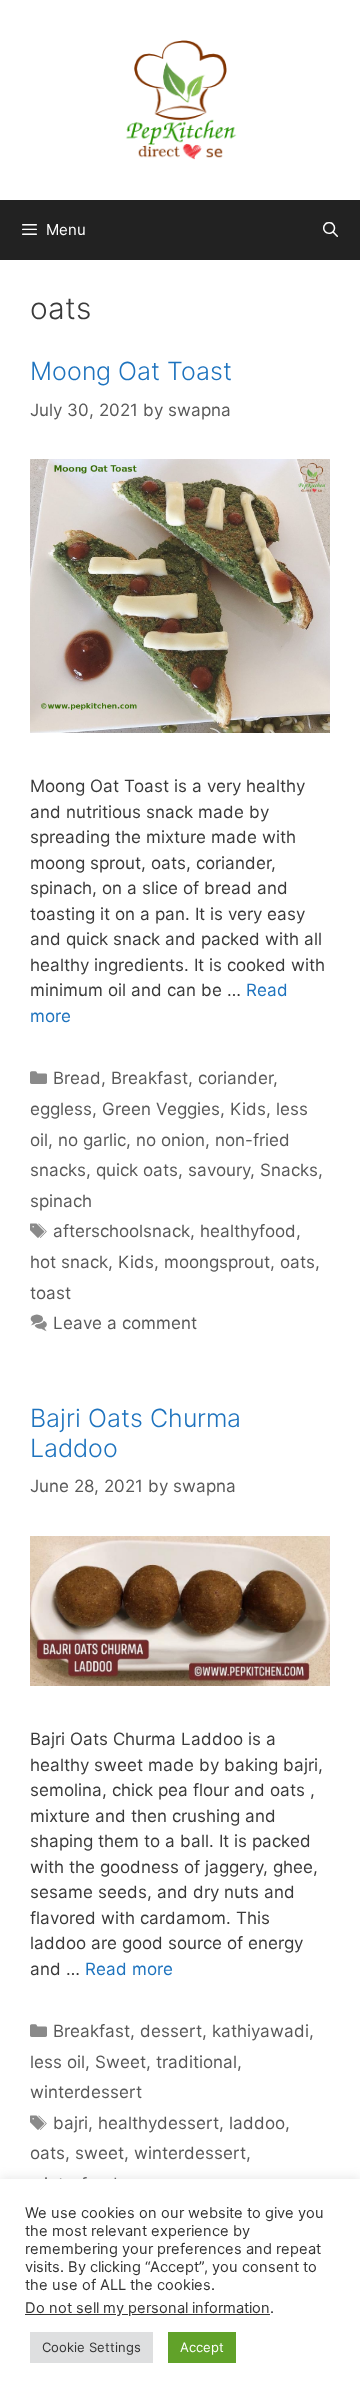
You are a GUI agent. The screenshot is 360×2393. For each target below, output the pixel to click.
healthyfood (248, 1231)
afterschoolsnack (121, 1231)
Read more (129, 1969)
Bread (77, 1078)
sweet (99, 2153)
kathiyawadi (260, 2031)
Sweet (120, 2062)
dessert (171, 2031)
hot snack (69, 1262)
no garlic (92, 1140)
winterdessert (86, 2092)
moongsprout (217, 1262)
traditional (196, 2062)
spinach (61, 1201)
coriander (235, 1078)
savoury (219, 1170)
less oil (57, 2062)
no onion (170, 1140)
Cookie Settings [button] (91, 2347)
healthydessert (158, 2123)
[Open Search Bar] (330, 230)
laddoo (257, 2123)
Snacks (289, 1170)
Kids (248, 1109)
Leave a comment (125, 1323)
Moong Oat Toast (131, 371)
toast (50, 1293)
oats (297, 1262)
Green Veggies (161, 1109)
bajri (70, 2123)
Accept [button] (202, 2347)
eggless (61, 1109)
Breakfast (149, 1078)
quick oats (137, 1170)
